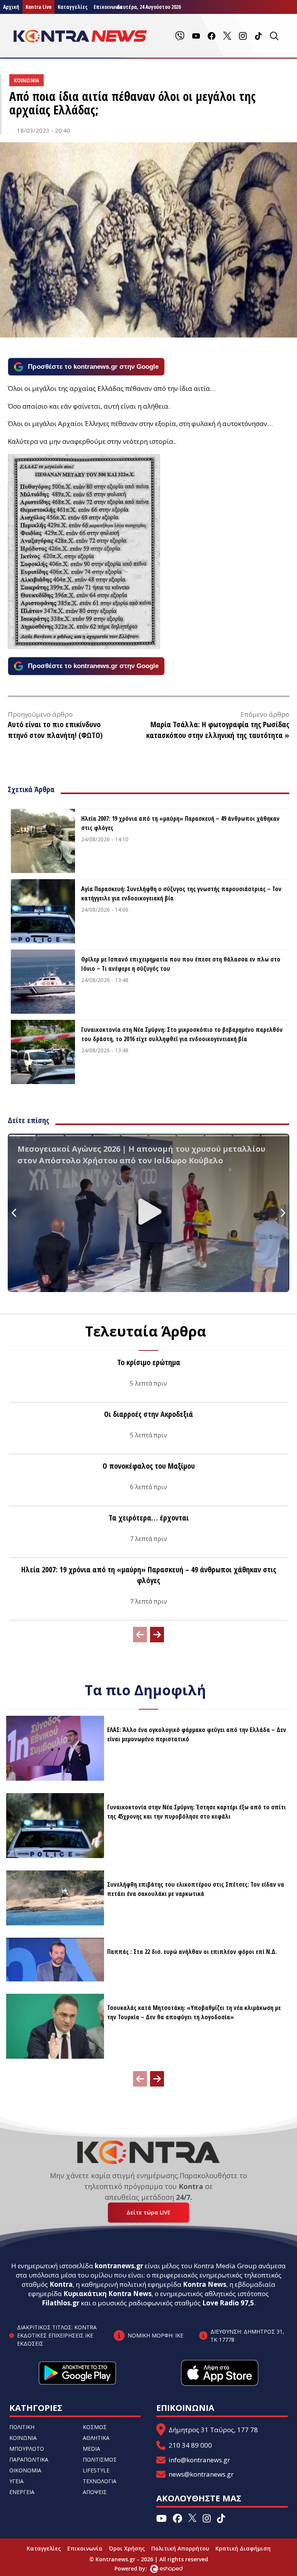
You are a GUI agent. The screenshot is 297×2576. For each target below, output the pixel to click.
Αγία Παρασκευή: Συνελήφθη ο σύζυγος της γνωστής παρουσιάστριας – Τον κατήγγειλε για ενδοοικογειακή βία (181, 893)
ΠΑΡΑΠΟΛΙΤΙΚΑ (29, 2459)
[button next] (157, 1635)
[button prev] (140, 1635)
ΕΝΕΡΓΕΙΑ (22, 2492)
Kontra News (205, 2284)
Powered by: (139, 2568)
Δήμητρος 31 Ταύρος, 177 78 (213, 2430)
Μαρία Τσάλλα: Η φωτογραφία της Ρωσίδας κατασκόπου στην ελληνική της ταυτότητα (218, 730)
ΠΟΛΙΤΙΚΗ (22, 2427)
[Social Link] (180, 36)
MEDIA (91, 2449)
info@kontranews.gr (199, 2460)
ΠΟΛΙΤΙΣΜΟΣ (100, 2459)
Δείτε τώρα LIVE (148, 2212)
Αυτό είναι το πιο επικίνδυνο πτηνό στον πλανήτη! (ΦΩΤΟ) (55, 730)
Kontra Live (38, 7)
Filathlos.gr (61, 2303)
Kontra (61, 2284)
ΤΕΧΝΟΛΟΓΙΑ (100, 2481)
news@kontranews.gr (201, 2474)
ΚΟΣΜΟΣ (95, 2427)
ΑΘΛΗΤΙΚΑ (96, 2438)
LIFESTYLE (96, 2470)
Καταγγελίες (73, 7)
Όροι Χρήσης (127, 2548)
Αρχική (11, 7)
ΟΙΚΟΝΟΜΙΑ (25, 2470)
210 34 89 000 (190, 2445)
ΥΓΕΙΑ (16, 2481)
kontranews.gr (119, 2266)
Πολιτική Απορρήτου (180, 2548)
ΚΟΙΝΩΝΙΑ (23, 2438)
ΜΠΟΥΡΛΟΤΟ (27, 2449)
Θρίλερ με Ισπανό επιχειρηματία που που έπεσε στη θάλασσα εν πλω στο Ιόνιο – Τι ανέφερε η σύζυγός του (181, 964)
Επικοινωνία (85, 2548)
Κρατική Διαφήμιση (243, 2548)
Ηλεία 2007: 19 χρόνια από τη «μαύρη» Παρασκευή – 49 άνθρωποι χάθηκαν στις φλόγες (180, 823)
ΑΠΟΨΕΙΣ (95, 2492)
